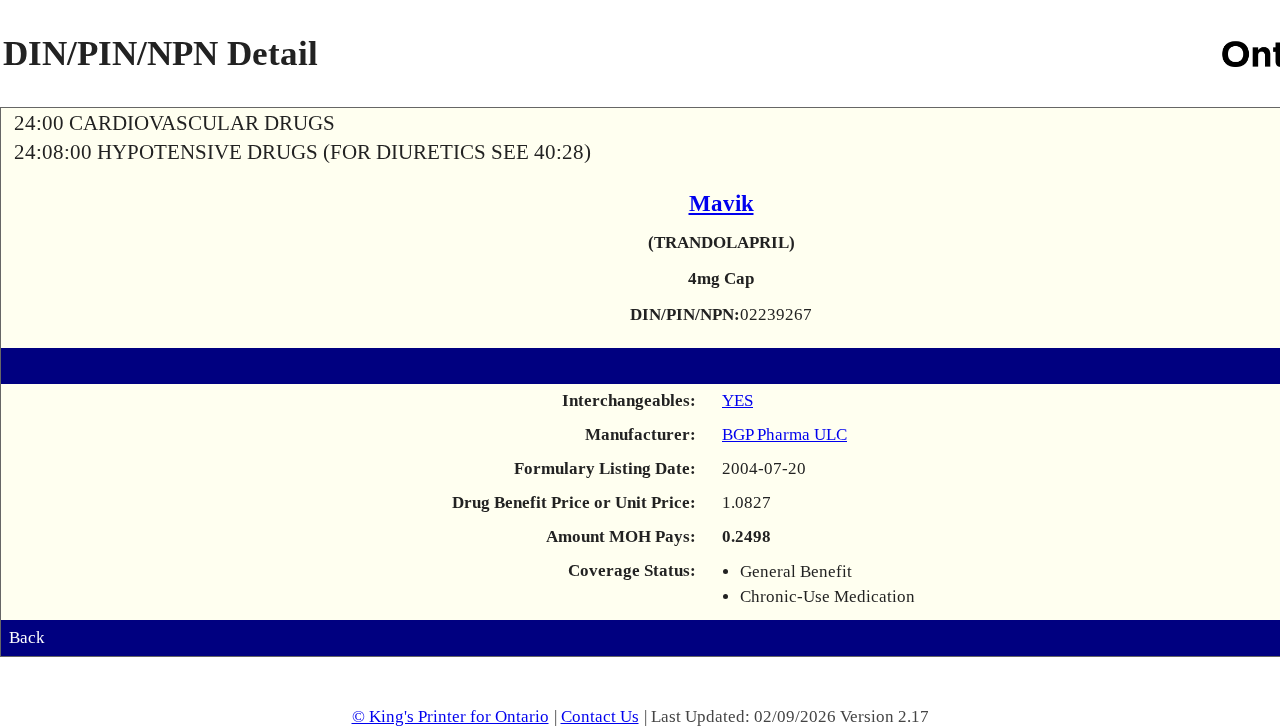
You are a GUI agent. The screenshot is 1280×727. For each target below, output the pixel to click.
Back (27, 637)
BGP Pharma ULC (784, 434)
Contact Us (600, 716)
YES (737, 400)
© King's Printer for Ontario (450, 716)
